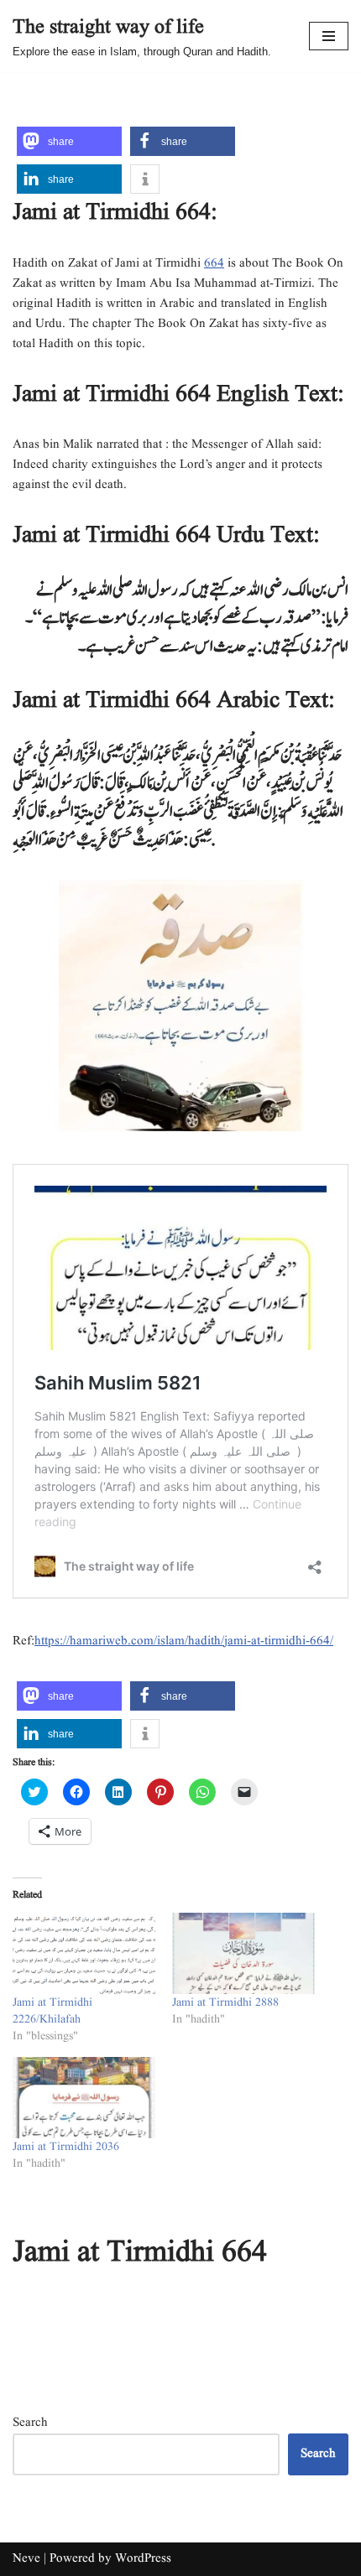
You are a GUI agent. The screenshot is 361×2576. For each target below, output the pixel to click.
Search (30, 2423)
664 (214, 264)
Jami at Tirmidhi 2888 (225, 2002)
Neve (26, 2559)
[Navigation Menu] (329, 36)
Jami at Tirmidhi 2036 (66, 2147)
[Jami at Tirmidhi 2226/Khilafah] (84, 1953)
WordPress (143, 2559)
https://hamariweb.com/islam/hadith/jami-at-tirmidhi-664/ (184, 1641)
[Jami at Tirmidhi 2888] (243, 1953)
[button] (69, 141)
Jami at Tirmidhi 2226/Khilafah (52, 2011)
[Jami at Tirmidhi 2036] (84, 2098)
